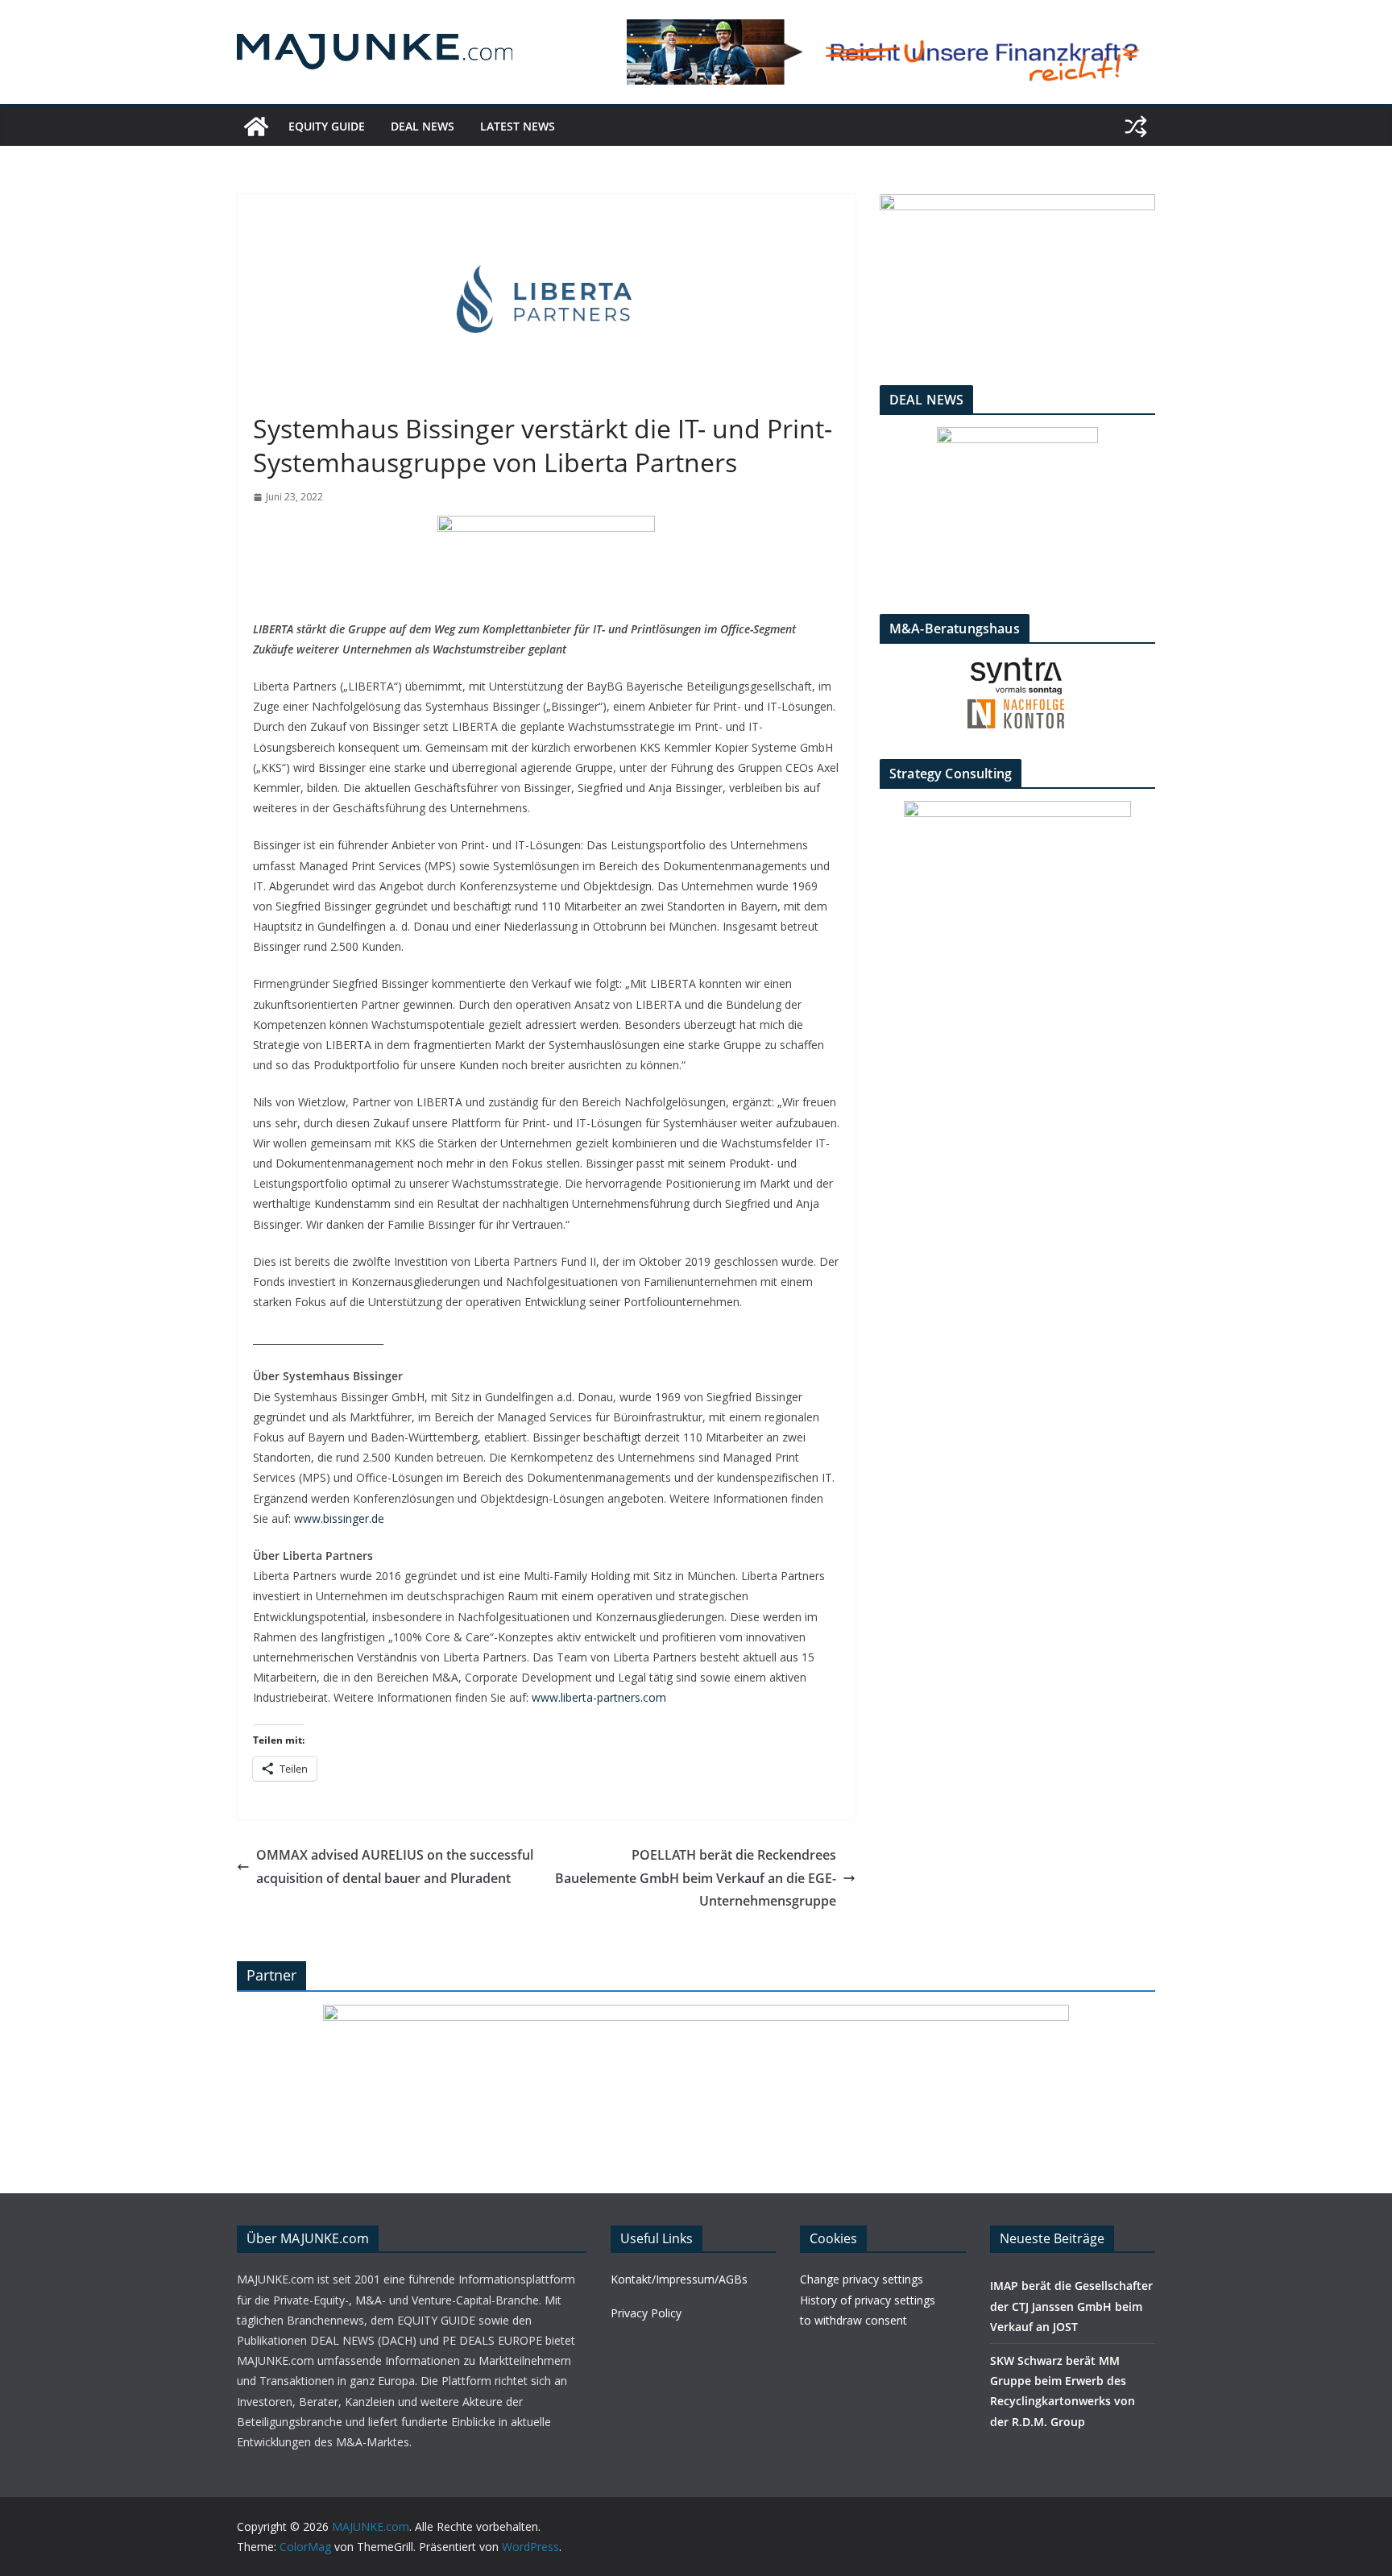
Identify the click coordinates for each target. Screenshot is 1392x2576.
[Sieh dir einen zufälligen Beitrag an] (1136, 127)
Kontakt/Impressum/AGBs (679, 2279)
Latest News (518, 126)
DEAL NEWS (423, 126)
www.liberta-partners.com (599, 1697)
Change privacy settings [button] (862, 2279)
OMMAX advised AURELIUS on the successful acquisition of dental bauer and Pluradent (395, 1867)
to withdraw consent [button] (853, 2320)
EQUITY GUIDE (327, 126)
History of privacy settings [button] (868, 2300)
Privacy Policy (646, 2313)
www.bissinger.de (339, 1518)
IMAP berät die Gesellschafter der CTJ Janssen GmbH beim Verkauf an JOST (1071, 2306)
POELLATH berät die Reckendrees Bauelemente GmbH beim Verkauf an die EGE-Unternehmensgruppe (696, 1878)
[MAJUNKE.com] (256, 127)
